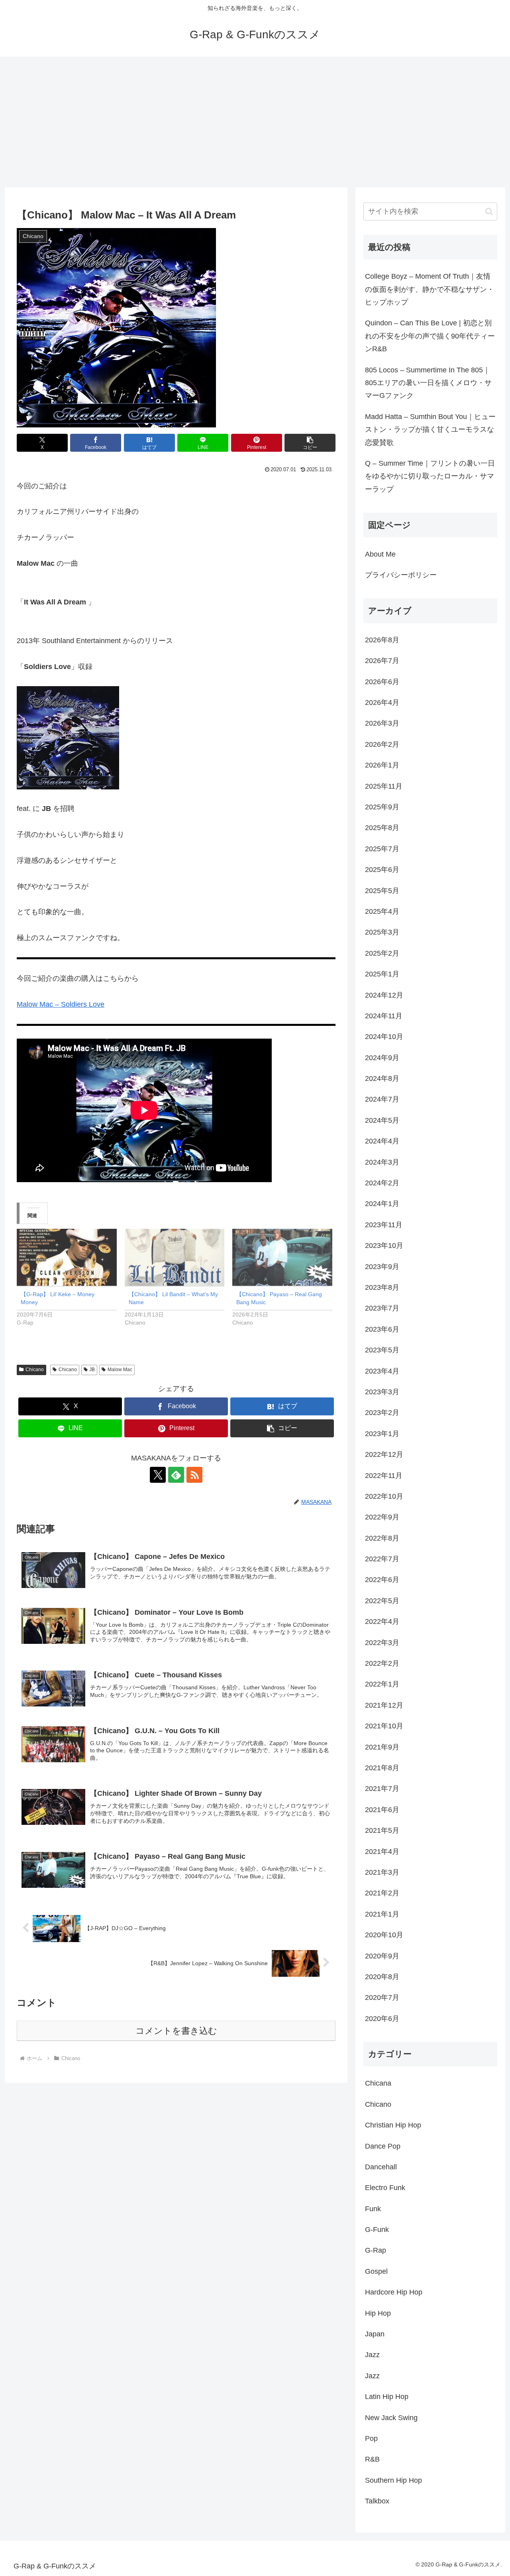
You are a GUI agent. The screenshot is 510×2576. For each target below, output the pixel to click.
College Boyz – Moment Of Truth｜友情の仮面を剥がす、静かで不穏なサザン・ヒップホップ (430, 289)
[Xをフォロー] (158, 1475)
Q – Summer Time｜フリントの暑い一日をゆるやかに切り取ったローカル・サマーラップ (430, 476)
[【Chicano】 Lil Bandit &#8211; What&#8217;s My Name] (175, 1257)
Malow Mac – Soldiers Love (61, 1004)
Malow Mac (120, 1370)
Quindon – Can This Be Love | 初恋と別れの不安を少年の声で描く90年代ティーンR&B (430, 336)
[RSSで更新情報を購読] (194, 1475)
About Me (380, 554)
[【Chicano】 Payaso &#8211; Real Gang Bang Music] (282, 1257)
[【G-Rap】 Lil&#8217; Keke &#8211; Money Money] (67, 1257)
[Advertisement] (255, 122)
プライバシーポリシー (401, 575)
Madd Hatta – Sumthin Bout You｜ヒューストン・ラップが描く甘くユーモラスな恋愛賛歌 (430, 430)
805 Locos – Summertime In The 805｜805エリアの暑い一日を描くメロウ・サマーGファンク (428, 383)
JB (92, 1370)
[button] (310, 443)
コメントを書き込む (176, 2031)
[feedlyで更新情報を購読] (176, 1475)
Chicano (35, 1370)
